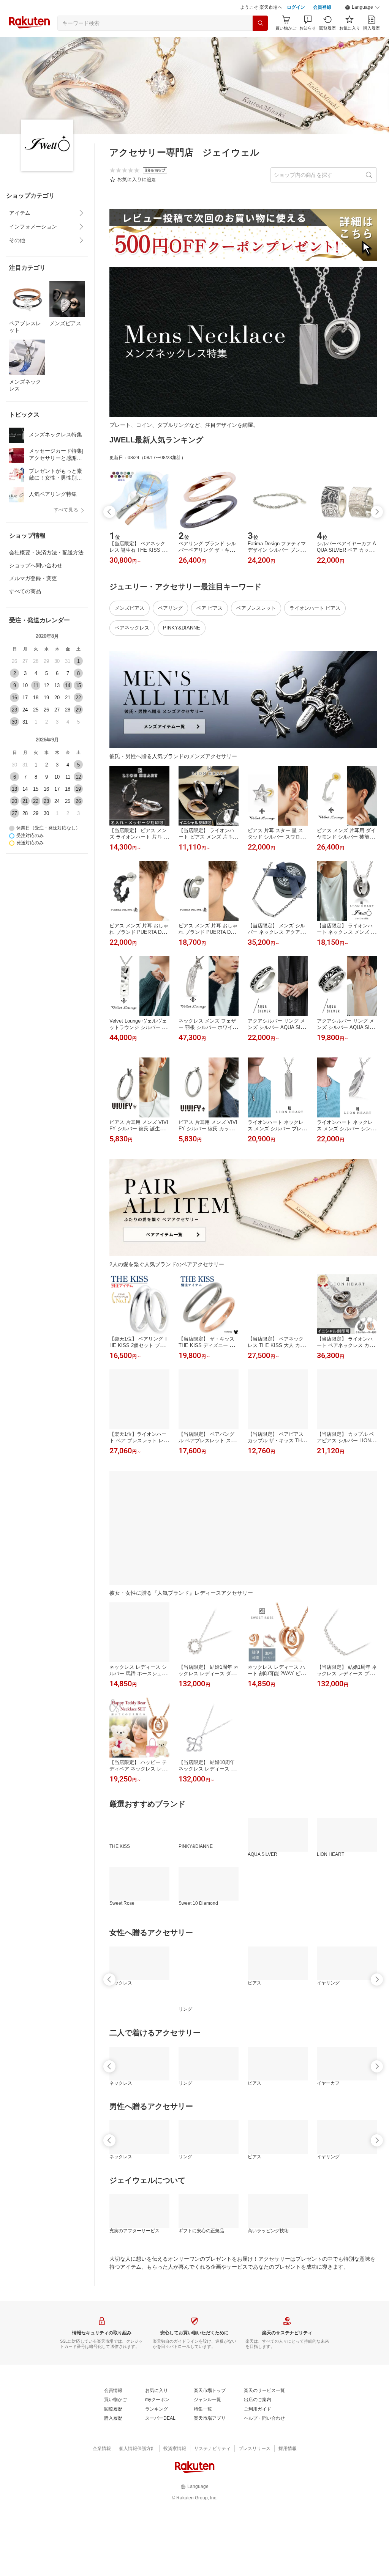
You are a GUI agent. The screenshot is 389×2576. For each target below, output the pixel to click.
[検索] (260, 23)
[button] (362, 8)
